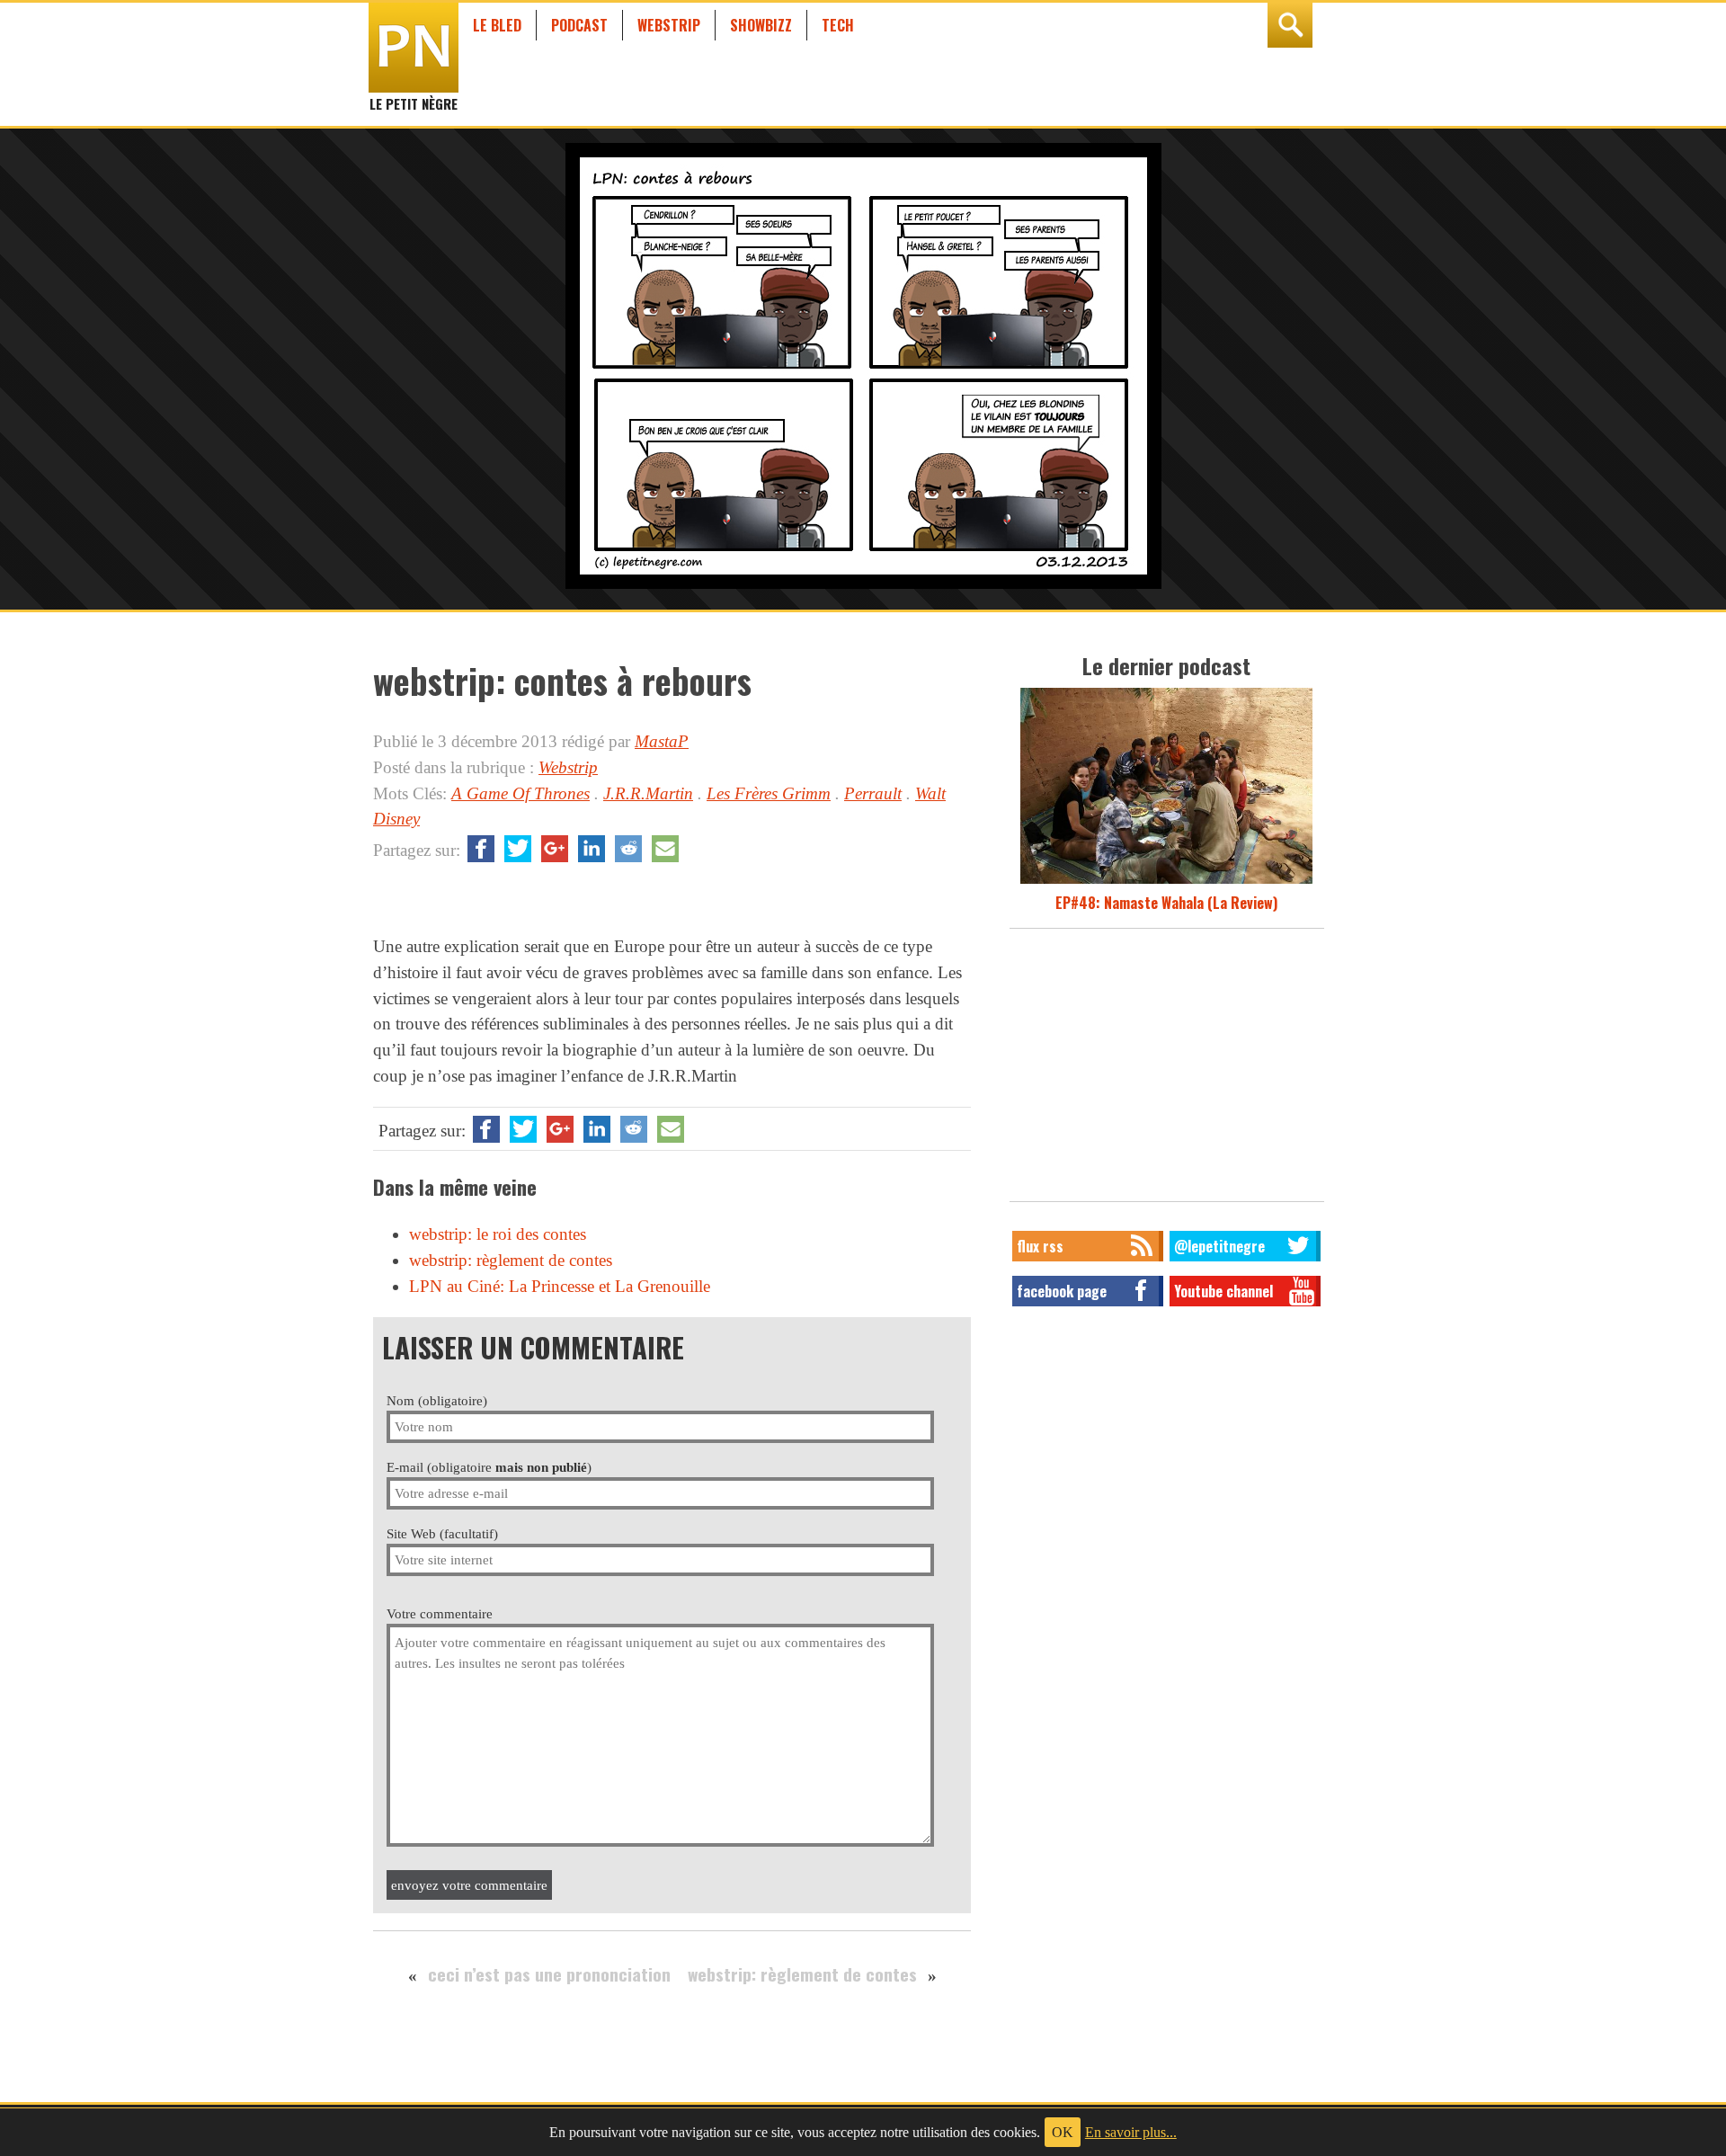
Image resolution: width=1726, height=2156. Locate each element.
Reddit (628, 849)
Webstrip (669, 25)
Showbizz (761, 25)
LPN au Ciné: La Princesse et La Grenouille (560, 1286)
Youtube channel (1223, 1291)
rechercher (1290, 25)
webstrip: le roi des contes (498, 1234)
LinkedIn (592, 849)
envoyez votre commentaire (469, 1885)
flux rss (1040, 1246)
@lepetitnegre (1219, 1246)
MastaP (662, 741)
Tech (838, 25)
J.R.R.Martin (648, 793)
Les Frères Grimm (769, 793)
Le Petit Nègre (414, 95)
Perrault (873, 793)
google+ (555, 849)
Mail (665, 849)
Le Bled (497, 25)
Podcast (579, 25)
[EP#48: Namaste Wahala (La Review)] (1166, 881)
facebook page (1062, 1291)
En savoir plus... (1131, 2132)
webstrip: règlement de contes (511, 1260)
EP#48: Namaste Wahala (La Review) (1166, 903)
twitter (518, 849)
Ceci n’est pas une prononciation (549, 1974)
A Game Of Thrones (520, 793)
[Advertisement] (1167, 1070)
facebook (481, 849)
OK (1063, 2132)
